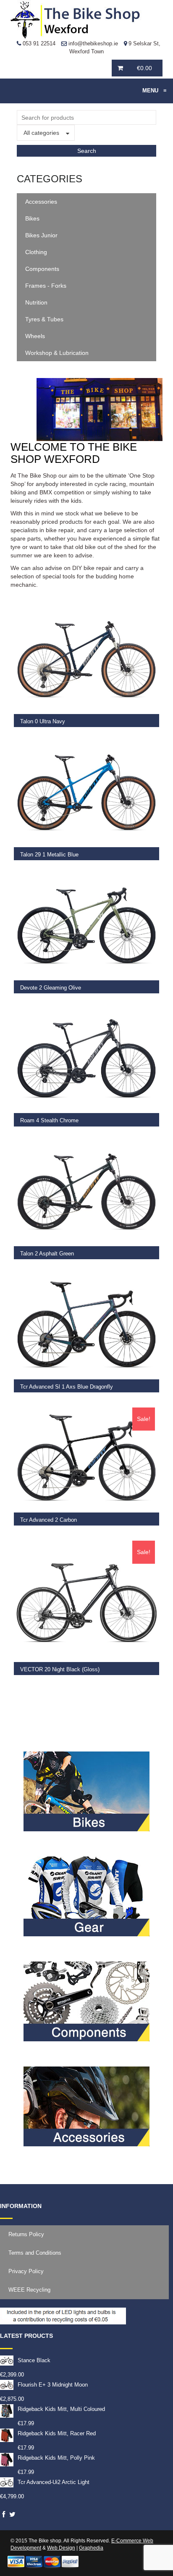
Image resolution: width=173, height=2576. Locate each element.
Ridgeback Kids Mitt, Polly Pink (56, 2458)
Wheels (35, 336)
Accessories (41, 202)
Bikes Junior (41, 235)
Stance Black (34, 2360)
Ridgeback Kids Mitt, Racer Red (57, 2433)
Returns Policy (26, 2234)
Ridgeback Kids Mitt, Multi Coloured (61, 2409)
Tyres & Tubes (44, 319)
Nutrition (36, 302)
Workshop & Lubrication (57, 353)
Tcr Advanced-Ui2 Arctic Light (54, 2482)
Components (42, 269)
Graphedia (91, 2548)
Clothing (36, 252)
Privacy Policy (26, 2271)
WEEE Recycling (29, 2290)
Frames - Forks (46, 286)
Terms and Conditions (35, 2253)
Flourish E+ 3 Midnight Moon (53, 2385)
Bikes (32, 218)
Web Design (61, 2548)
